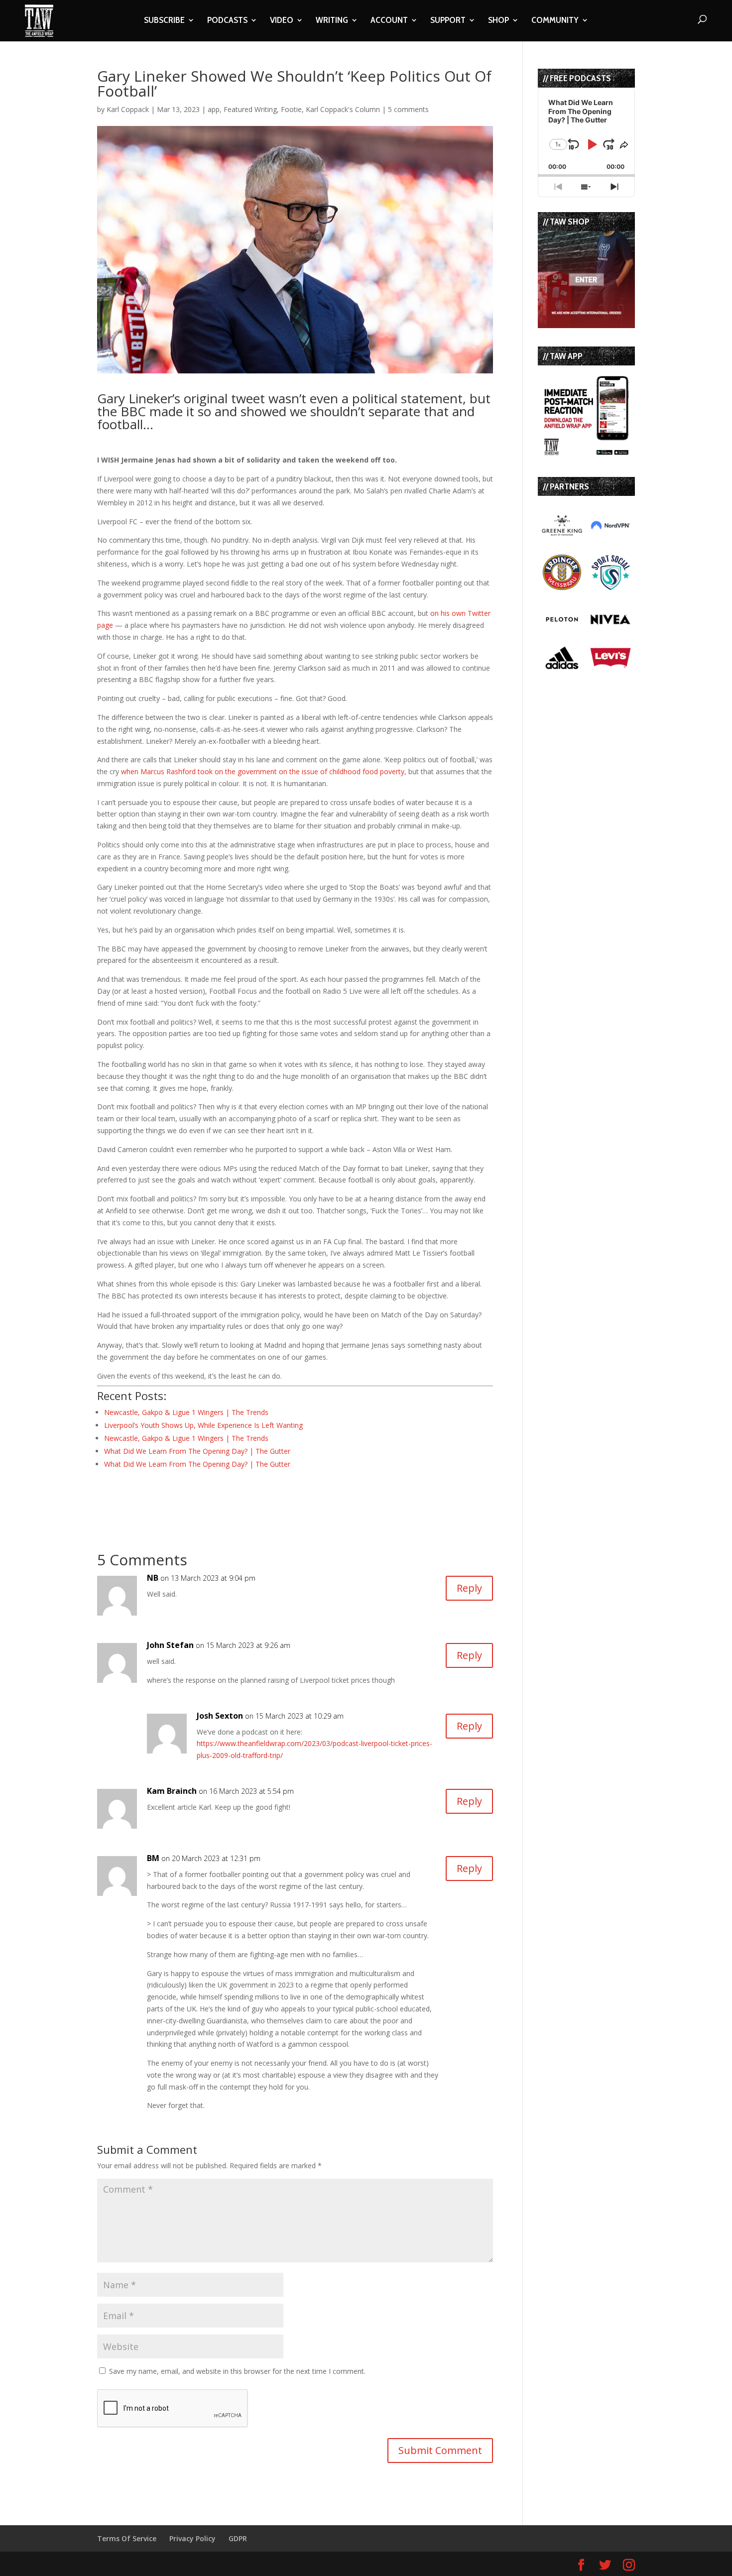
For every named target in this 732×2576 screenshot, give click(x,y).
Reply (469, 1588)
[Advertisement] (214, 1497)
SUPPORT (448, 21)
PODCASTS (227, 21)
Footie (291, 109)
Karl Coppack (128, 109)
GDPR (238, 2538)
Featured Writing (250, 109)
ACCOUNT (389, 21)
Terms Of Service (127, 2538)
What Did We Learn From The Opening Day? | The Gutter (197, 1451)
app (214, 109)
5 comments (408, 109)
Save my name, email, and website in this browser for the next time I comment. (237, 2371)
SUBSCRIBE (164, 21)
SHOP (498, 21)
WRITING (332, 21)
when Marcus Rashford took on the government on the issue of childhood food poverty (263, 771)
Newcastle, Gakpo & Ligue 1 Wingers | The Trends (186, 1412)
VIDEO (282, 21)
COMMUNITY (555, 21)
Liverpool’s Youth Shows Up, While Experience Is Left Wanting (203, 1425)
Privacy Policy (192, 2538)
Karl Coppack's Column (343, 109)
